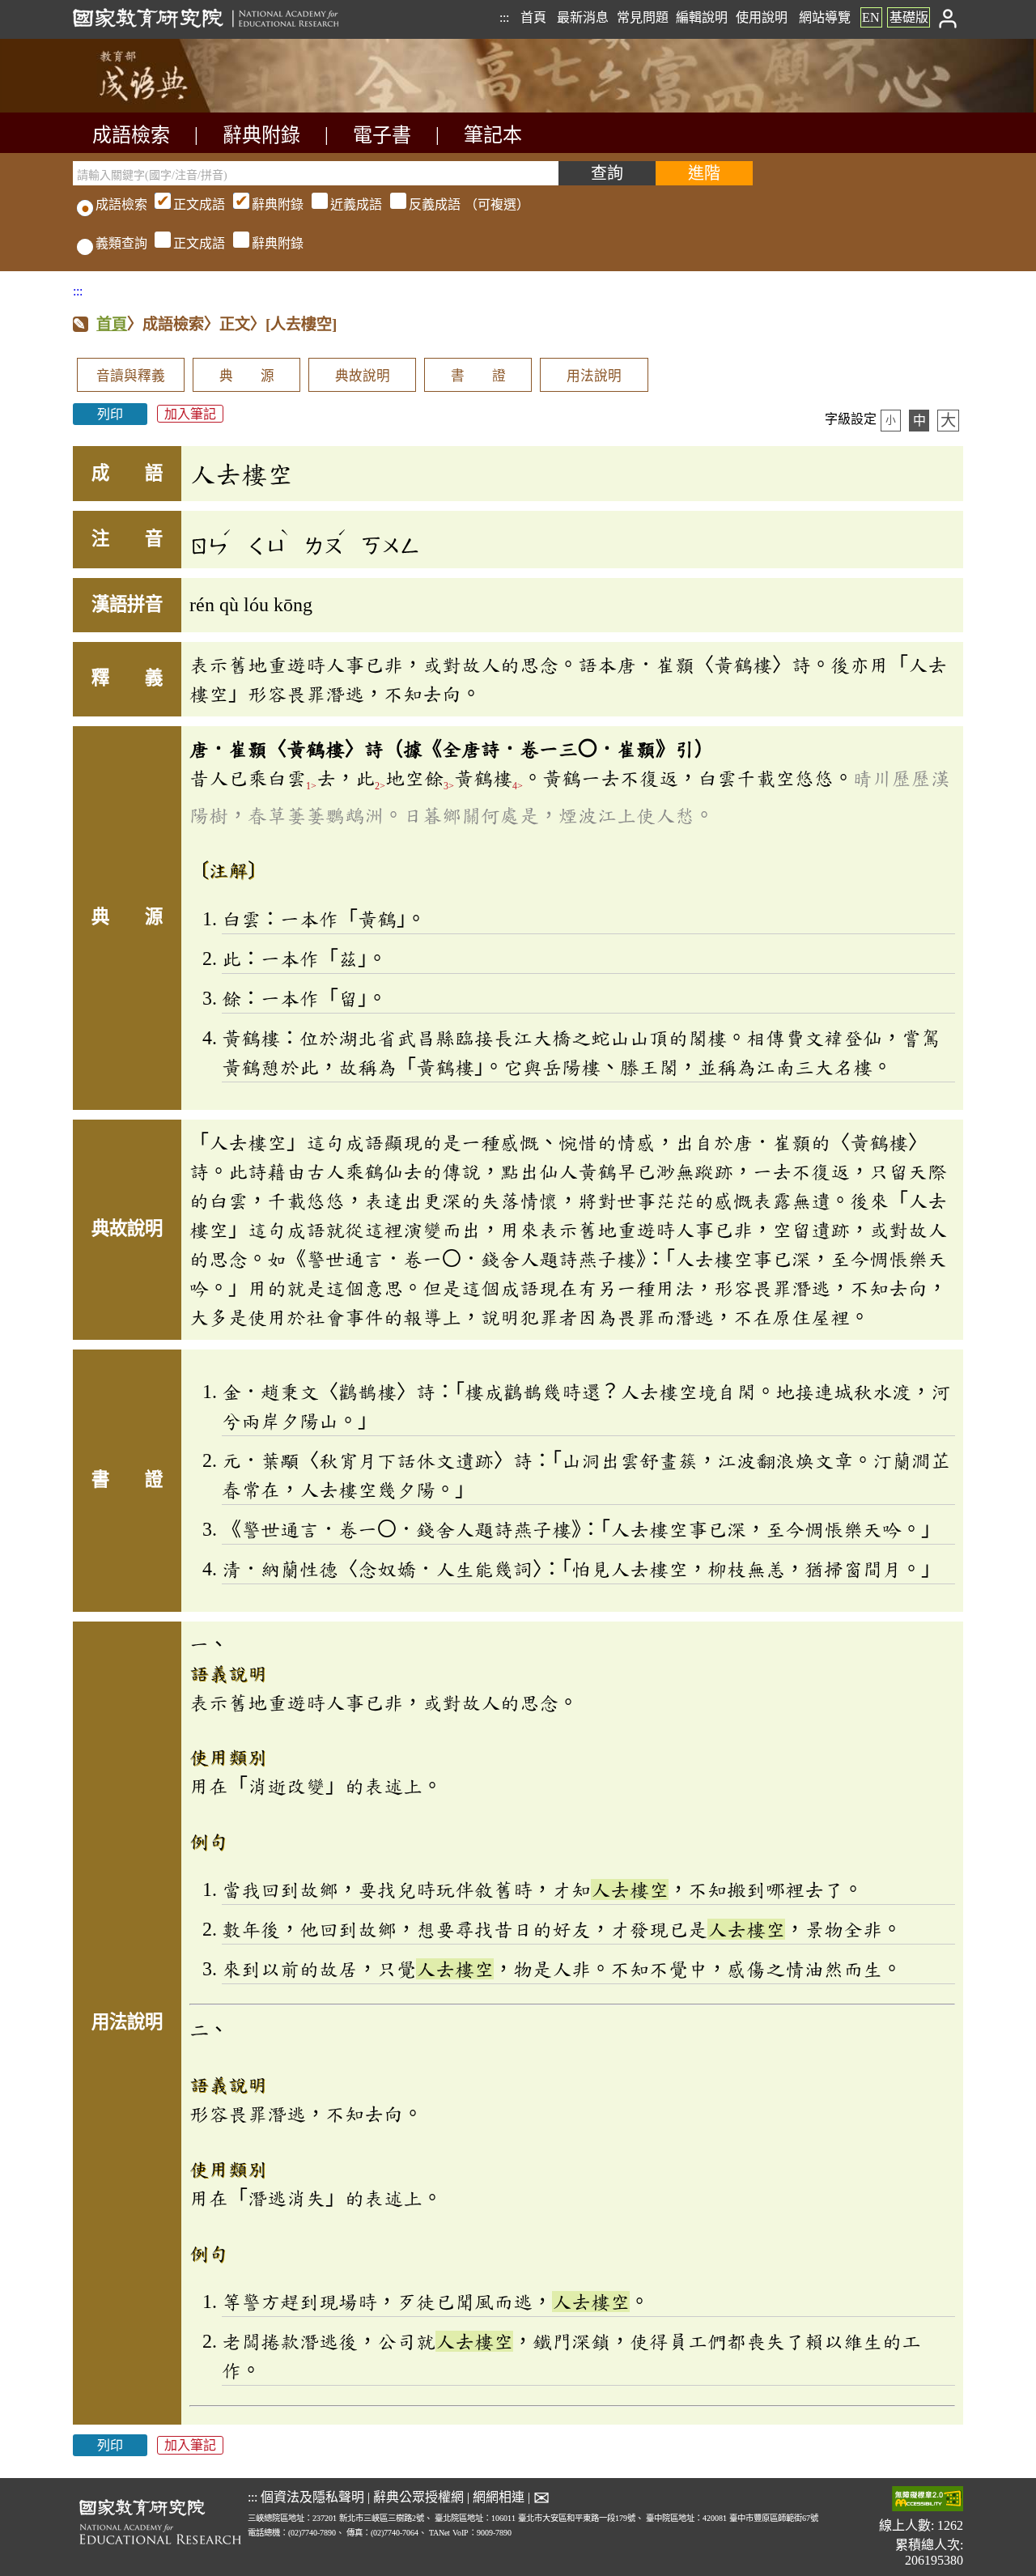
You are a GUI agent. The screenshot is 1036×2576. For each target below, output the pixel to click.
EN (871, 17)
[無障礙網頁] (928, 2500)
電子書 (382, 135)
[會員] (948, 17)
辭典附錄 (261, 135)
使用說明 (762, 17)
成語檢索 (131, 135)
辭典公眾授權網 (418, 2497)
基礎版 (909, 17)
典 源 (247, 376)
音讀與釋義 (131, 376)
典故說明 (363, 376)
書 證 (478, 376)
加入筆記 (190, 414)
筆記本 (493, 135)
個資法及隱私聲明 (312, 2497)
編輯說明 (702, 17)
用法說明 (594, 376)
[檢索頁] (154, 108)
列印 (110, 414)
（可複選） (351, 204)
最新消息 (583, 17)
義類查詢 (121, 243)
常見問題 (643, 17)
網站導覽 (825, 17)
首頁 (533, 17)
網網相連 (499, 2497)
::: (504, 17)
